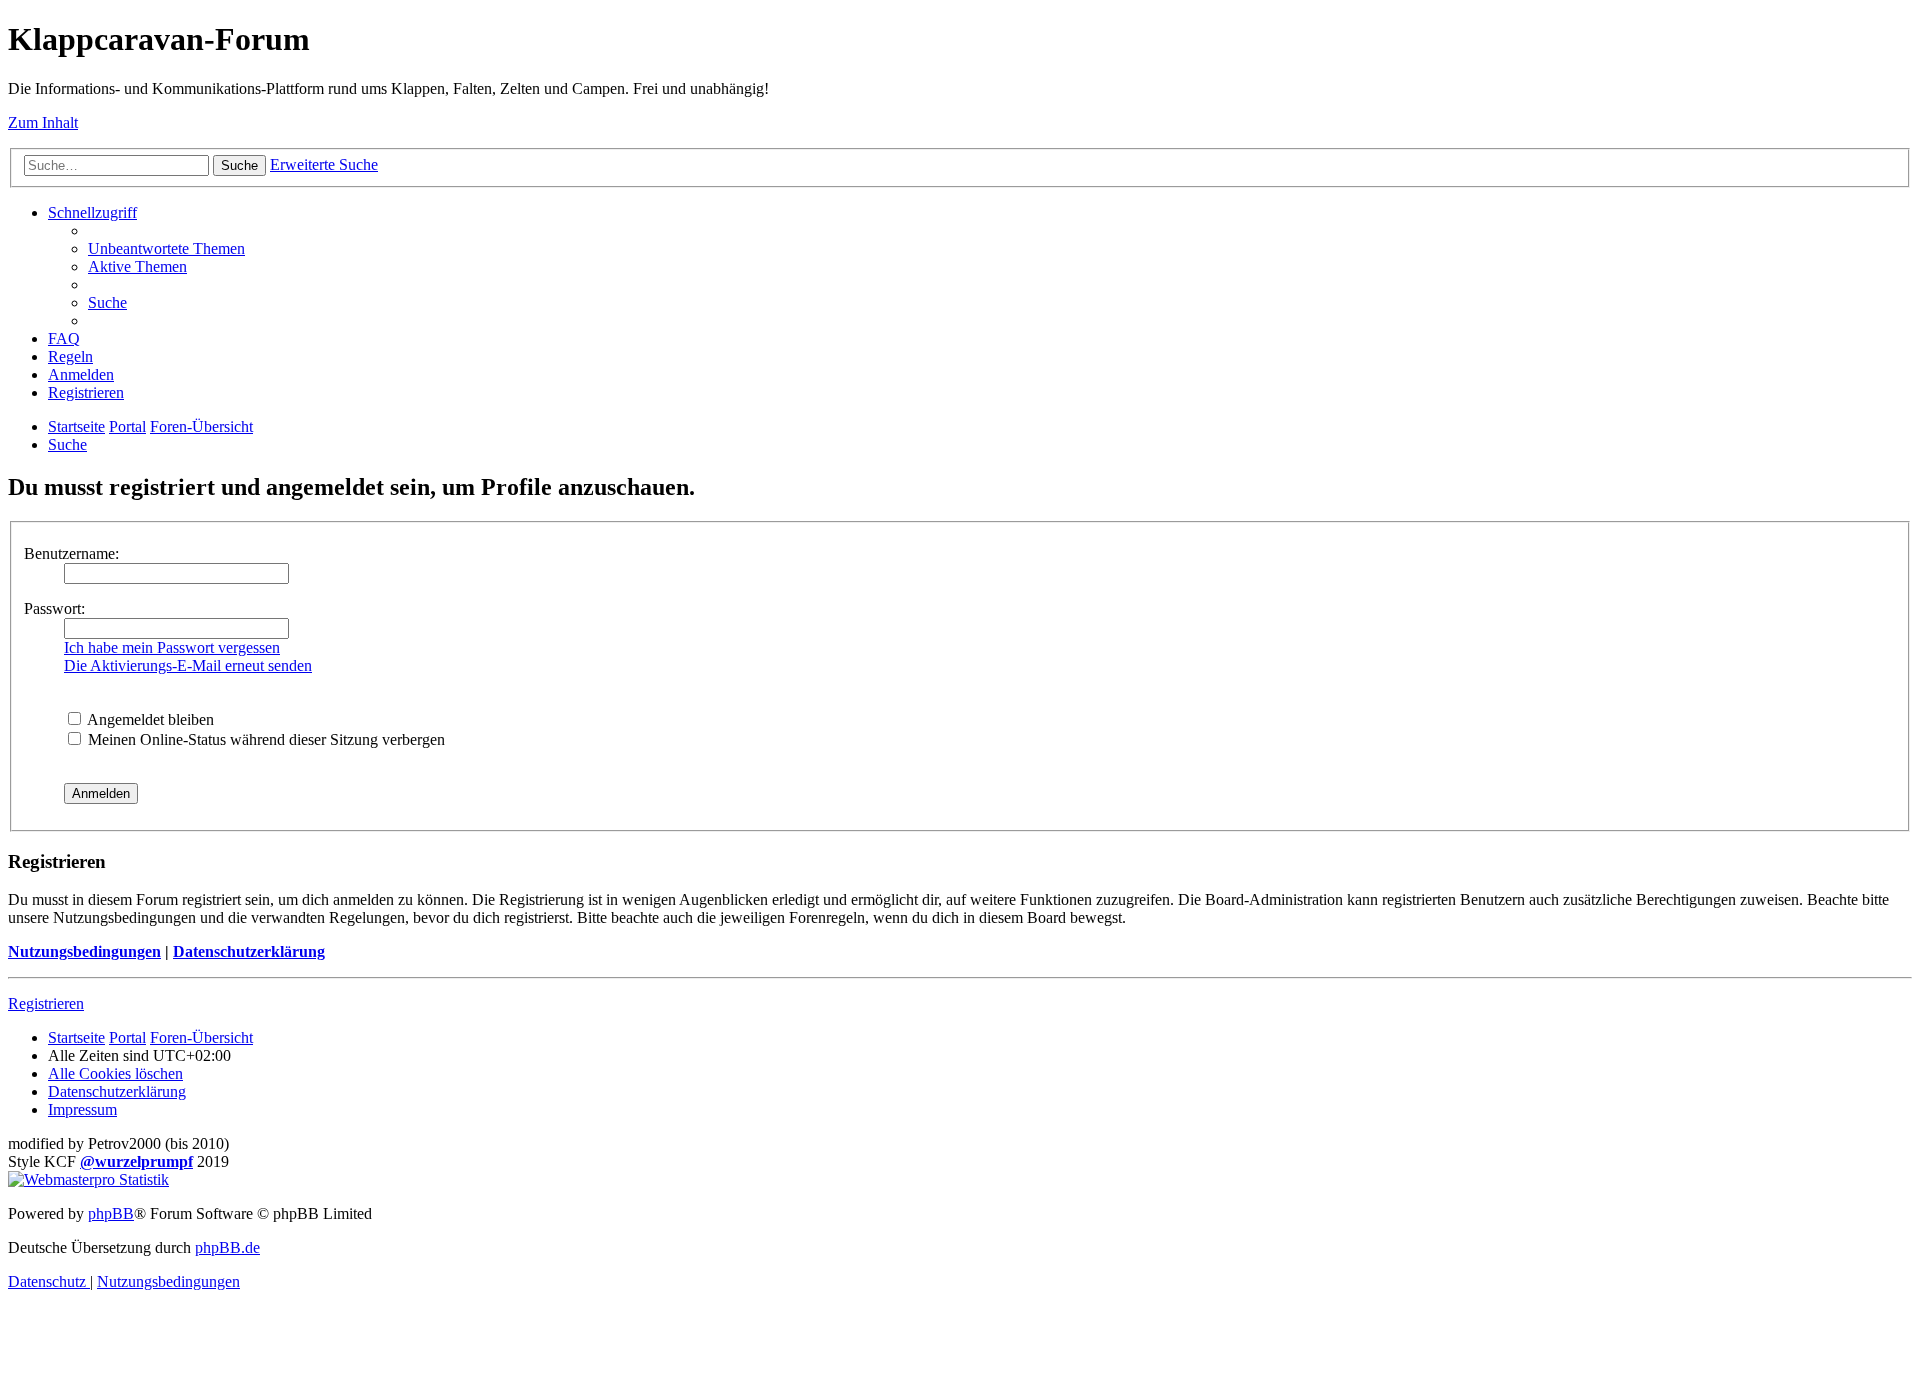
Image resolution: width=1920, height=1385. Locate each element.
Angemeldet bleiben (149, 719)
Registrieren (46, 1003)
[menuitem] (166, 248)
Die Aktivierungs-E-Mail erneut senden (188, 665)
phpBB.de (227, 1247)
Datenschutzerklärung (249, 951)
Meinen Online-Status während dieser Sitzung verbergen (264, 739)
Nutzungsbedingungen (84, 951)
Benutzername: (71, 553)
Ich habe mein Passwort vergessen (172, 647)
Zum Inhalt (43, 122)
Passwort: (54, 608)
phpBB (111, 1213)
